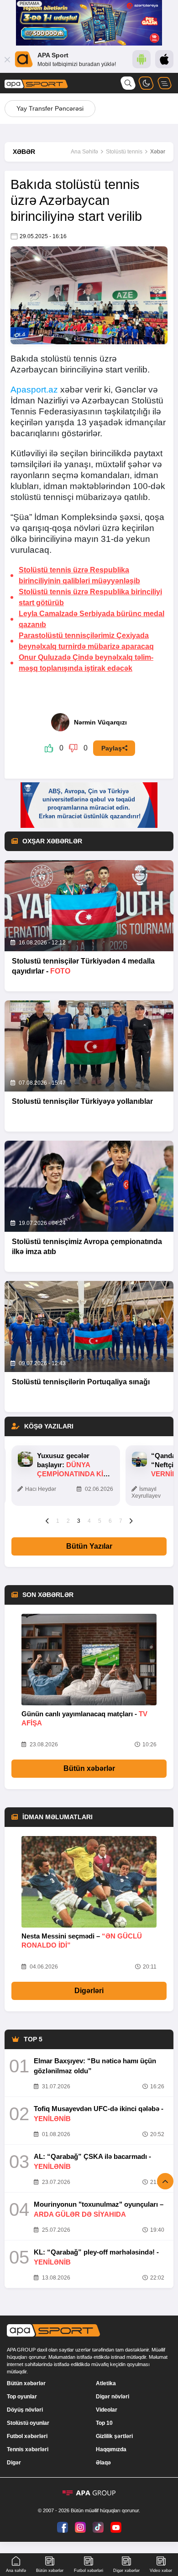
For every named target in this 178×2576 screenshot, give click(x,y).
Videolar (107, 2410)
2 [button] (68, 1521)
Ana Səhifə (84, 152)
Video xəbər (161, 2571)
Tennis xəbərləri (28, 2449)
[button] (47, 1520)
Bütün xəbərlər (89, 1768)
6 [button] (110, 1521)
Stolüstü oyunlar (28, 2423)
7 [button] (121, 1521)
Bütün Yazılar (89, 1546)
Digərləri (89, 1991)
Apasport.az (34, 390)
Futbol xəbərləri (27, 2436)
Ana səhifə (16, 2571)
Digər (14, 2463)
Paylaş (112, 748)
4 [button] (89, 1521)
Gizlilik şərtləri (114, 2436)
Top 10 (104, 2423)
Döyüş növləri (25, 2410)
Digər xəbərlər (126, 2571)
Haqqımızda (111, 2449)
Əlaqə (103, 2463)
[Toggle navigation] (164, 83)
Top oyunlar (22, 2397)
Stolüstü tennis (124, 152)
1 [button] (58, 1521)
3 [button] (79, 1521)
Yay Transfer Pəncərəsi (50, 108)
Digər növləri (113, 2397)
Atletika (106, 2383)
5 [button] (100, 1521)
